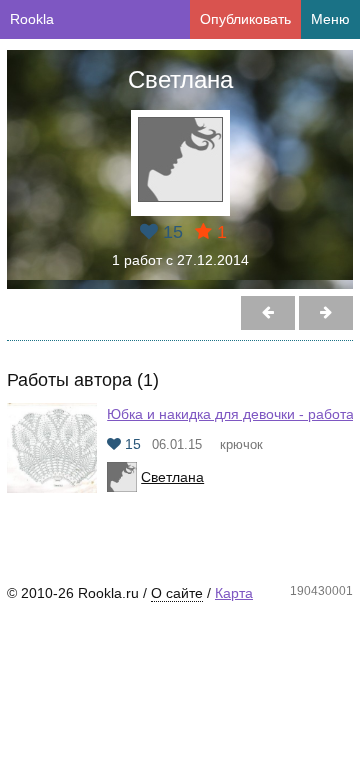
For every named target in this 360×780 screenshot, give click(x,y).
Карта (234, 593)
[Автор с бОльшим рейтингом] (268, 313)
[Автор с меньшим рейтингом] (326, 313)
